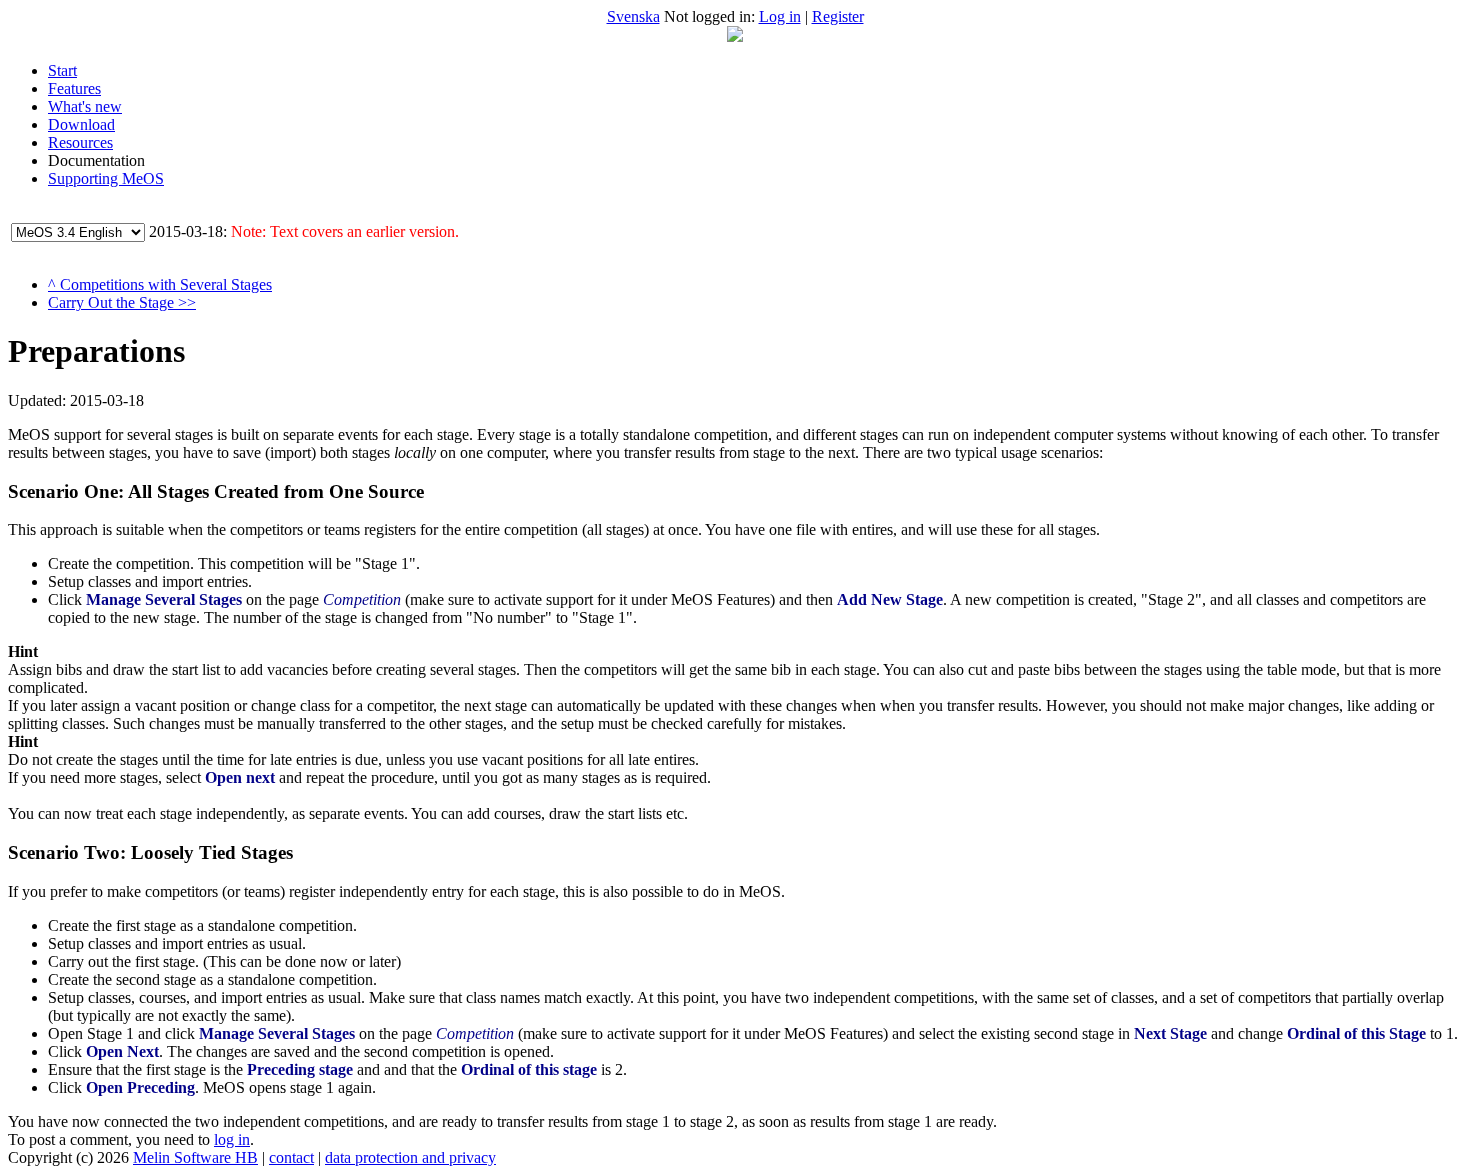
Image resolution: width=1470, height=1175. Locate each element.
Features (74, 88)
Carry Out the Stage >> (122, 302)
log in (232, 1139)
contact (291, 1157)
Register (838, 16)
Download (81, 124)
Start (62, 70)
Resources (80, 142)
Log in (780, 16)
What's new (85, 106)
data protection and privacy (410, 1157)
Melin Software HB (195, 1157)
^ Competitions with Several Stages (160, 284)
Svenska (633, 16)
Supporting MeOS (106, 178)
